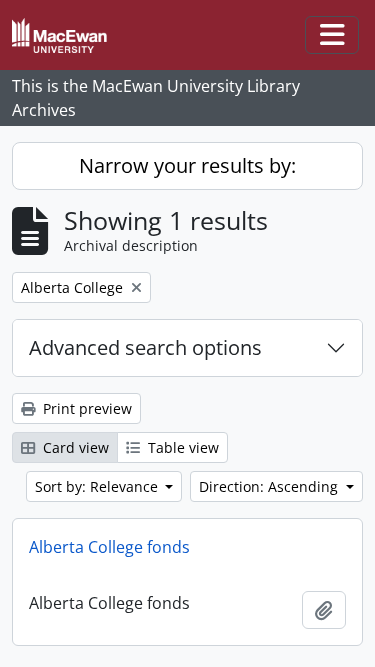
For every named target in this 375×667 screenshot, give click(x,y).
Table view (181, 447)
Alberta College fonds (109, 547)
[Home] (67, 35)
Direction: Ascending (270, 486)
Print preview (85, 408)
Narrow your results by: (187, 165)
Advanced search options (145, 347)
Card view (74, 447)
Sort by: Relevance (98, 486)
